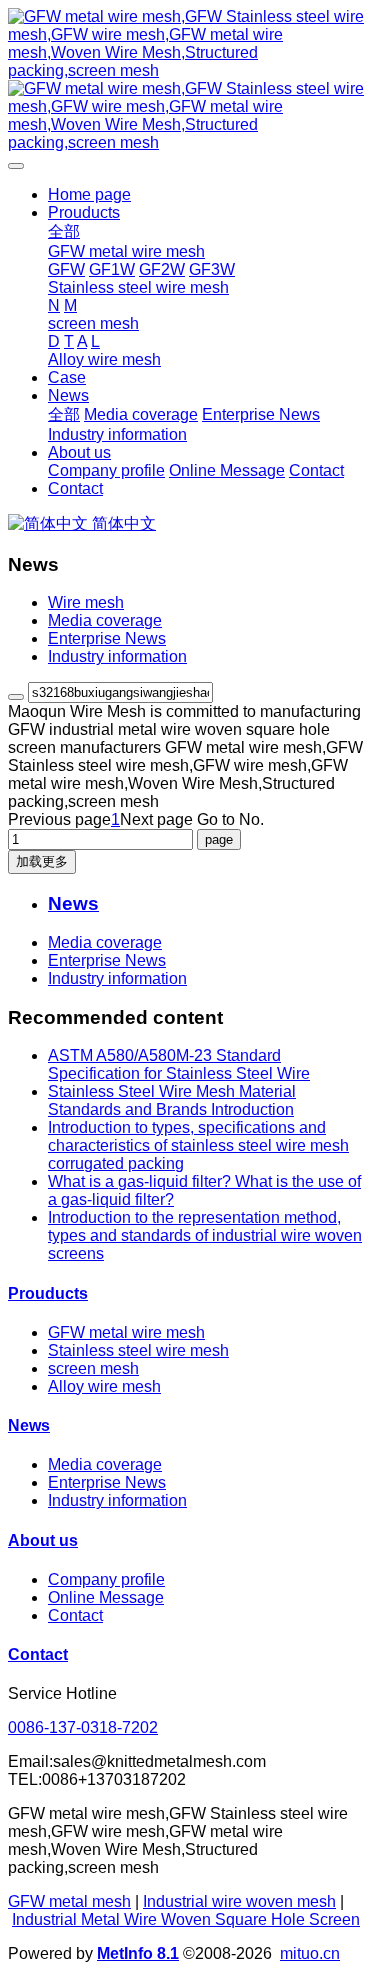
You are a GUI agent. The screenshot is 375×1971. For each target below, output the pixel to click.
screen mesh (93, 1368)
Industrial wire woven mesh (239, 1901)
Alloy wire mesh (104, 1386)
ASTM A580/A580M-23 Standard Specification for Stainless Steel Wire (179, 1064)
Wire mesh (86, 602)
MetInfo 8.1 (138, 1953)
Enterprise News (107, 638)
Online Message (106, 1597)
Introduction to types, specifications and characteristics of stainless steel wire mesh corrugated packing (198, 1145)
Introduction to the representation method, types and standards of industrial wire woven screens (205, 1235)
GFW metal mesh (69, 1901)
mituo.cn (310, 1953)
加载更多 (42, 861)
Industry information (117, 656)
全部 (64, 231)
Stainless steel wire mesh (138, 1350)
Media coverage (105, 620)
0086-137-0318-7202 (83, 1727)
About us (43, 1540)
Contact (75, 1615)
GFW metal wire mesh (126, 1332)
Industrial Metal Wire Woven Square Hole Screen (186, 1919)
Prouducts (48, 1293)
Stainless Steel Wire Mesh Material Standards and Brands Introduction (172, 1100)
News (29, 1425)
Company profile (106, 1579)
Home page (89, 194)
